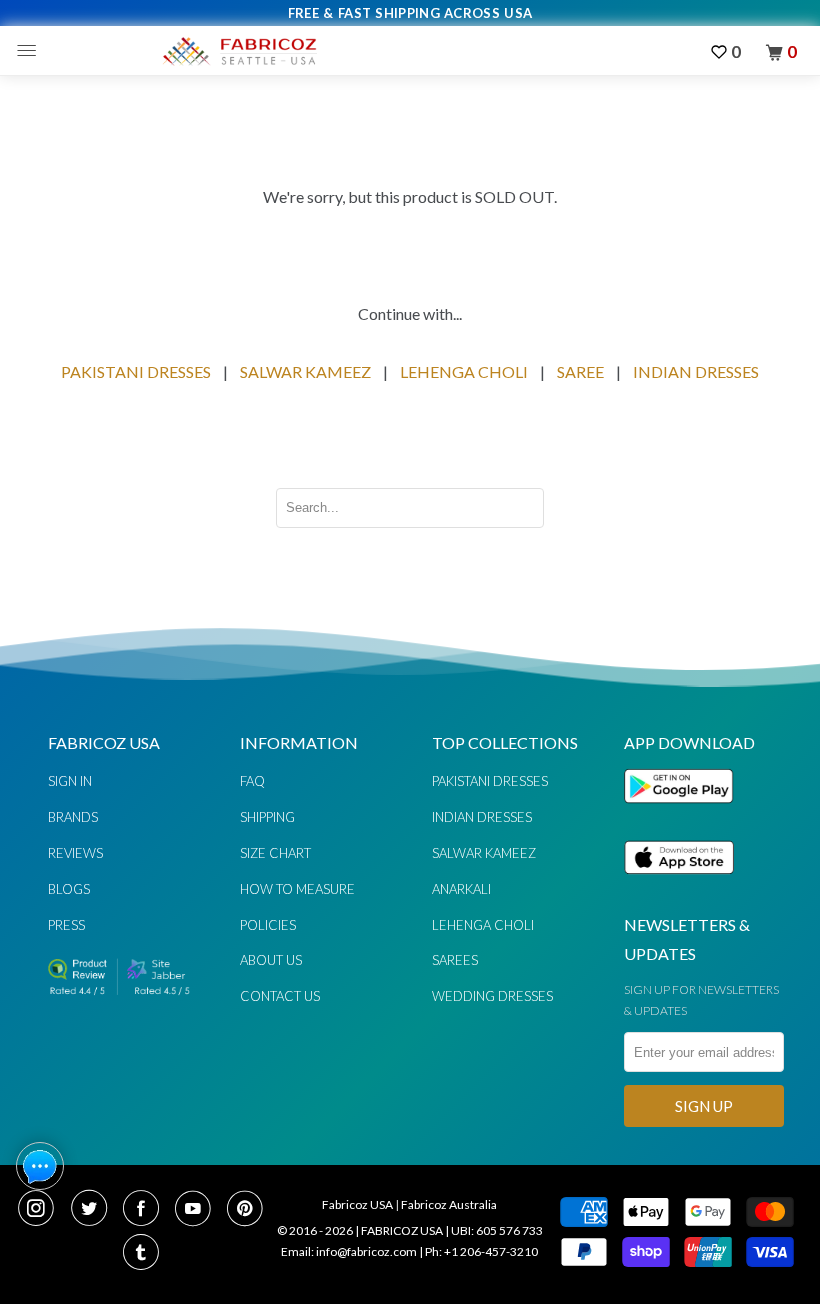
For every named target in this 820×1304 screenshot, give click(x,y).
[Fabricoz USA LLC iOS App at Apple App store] (679, 885)
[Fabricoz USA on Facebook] (147, 1210)
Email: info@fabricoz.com (349, 1251)
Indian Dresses (482, 817)
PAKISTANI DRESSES (136, 371)
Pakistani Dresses (490, 781)
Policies (268, 925)
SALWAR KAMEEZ (305, 371)
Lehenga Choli (483, 925)
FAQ (252, 781)
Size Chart (275, 853)
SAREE (580, 371)
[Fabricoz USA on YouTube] (199, 1210)
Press (66, 925)
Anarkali (461, 889)
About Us (271, 960)
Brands (73, 817)
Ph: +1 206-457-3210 (481, 1251)
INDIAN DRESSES (696, 371)
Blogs (69, 889)
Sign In (70, 781)
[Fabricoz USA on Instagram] (42, 1210)
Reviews (75, 853)
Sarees (455, 960)
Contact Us (280, 996)
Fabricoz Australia (449, 1204)
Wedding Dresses (492, 996)
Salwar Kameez (484, 853)
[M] (31, 51)
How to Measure (297, 889)
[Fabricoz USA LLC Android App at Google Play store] (684, 814)
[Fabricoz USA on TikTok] (143, 1254)
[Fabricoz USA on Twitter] (95, 1210)
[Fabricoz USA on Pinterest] (247, 1210)
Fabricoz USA (357, 1204)
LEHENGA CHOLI (464, 371)
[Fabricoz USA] (239, 51)
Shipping (267, 817)
